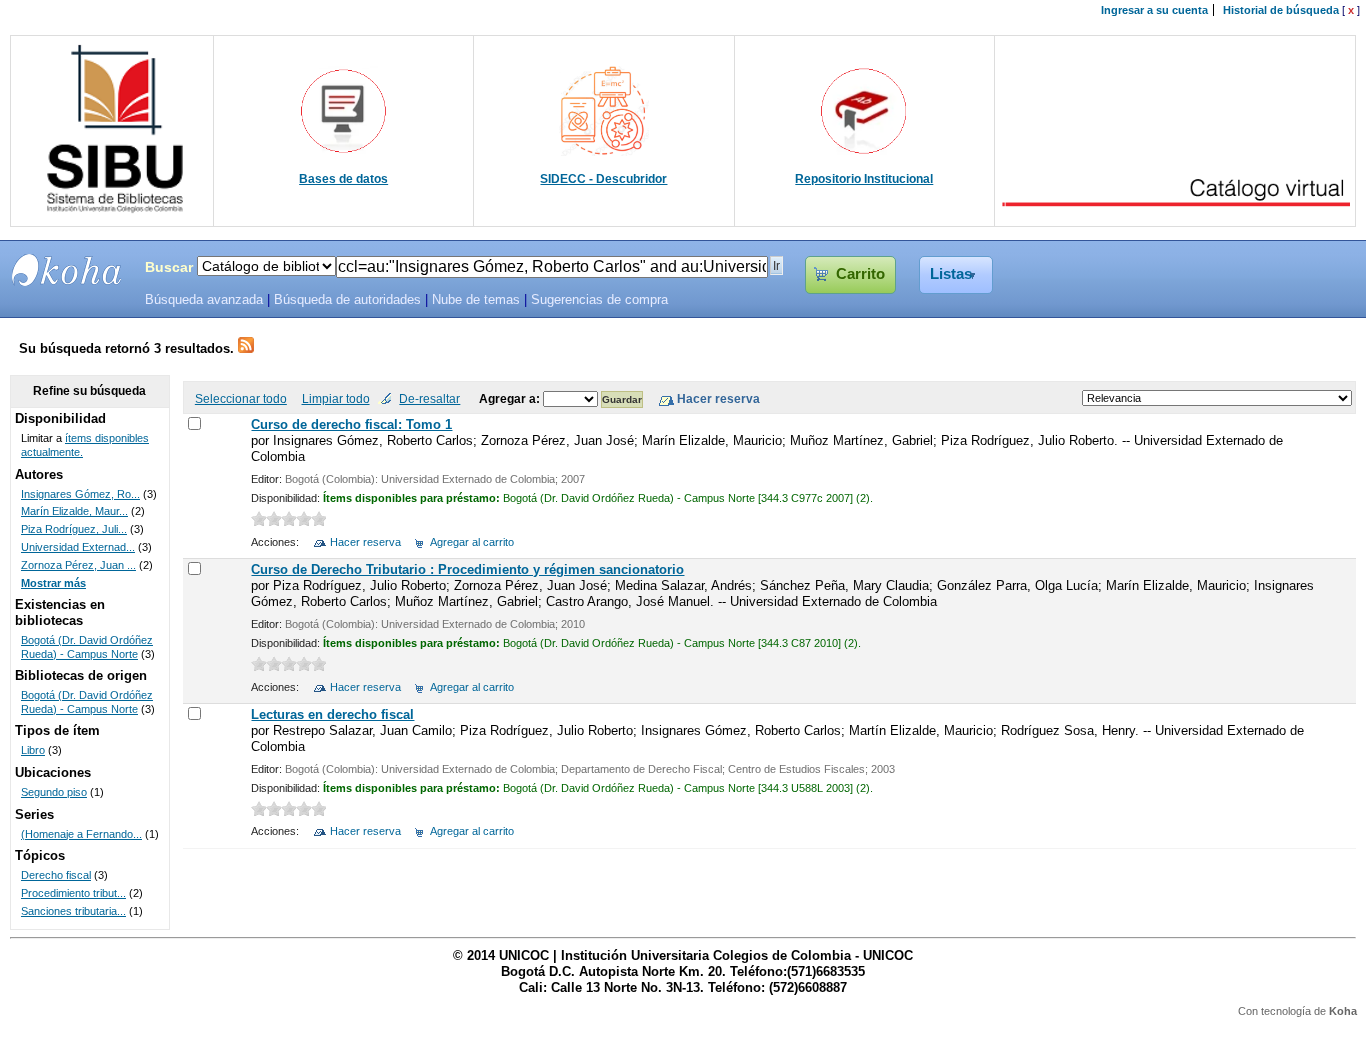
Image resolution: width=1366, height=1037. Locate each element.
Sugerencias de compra (599, 300)
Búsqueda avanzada (204, 300)
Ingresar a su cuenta (1154, 10)
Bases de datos (343, 179)
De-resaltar (429, 398)
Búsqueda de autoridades (347, 300)
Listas (951, 274)
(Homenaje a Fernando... (81, 834)
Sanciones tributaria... (73, 911)
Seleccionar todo (241, 398)
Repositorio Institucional (864, 179)
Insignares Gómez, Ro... (80, 494)
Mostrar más (53, 583)
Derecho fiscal (56, 875)
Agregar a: (511, 398)
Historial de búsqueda (1281, 10)
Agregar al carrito (472, 542)
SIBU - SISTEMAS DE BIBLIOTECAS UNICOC (67, 270)
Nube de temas (476, 300)
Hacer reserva (365, 542)
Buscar (169, 267)
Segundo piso (54, 792)
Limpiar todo (336, 398)
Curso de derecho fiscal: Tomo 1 (351, 424)
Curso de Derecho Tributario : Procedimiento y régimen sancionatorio (467, 569)
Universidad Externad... (78, 547)
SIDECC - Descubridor (603, 179)
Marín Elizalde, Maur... (74, 511)
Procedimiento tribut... (73, 893)
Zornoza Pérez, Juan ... (78, 565)
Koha (1343, 1011)
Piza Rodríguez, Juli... (74, 529)
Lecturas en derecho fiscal (332, 714)
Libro (33, 750)
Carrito (860, 274)
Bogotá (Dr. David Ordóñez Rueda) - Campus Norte (87, 647)
